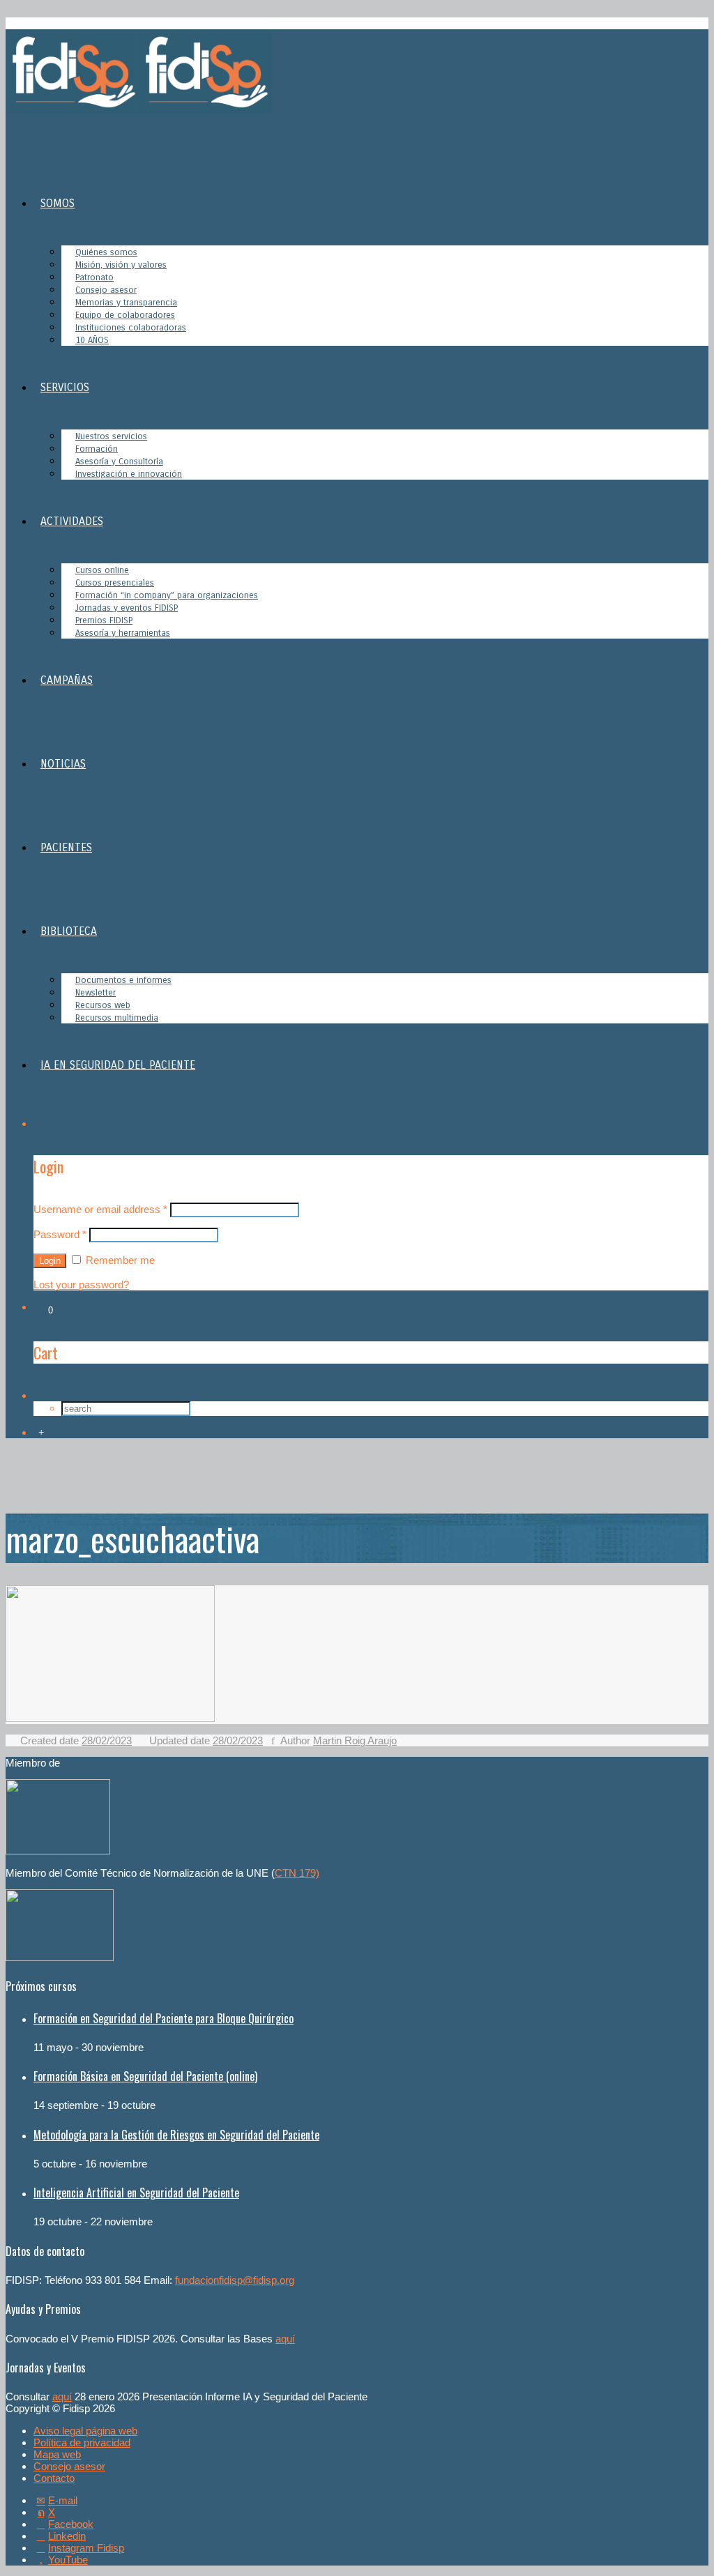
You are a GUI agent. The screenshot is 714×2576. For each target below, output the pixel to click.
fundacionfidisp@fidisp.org (235, 2280)
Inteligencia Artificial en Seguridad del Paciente (136, 2193)
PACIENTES (66, 847)
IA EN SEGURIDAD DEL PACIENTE (118, 1065)
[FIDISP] (138, 109)
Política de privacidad (82, 2442)
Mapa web (57, 2454)
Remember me (119, 1260)
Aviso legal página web (85, 2431)
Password (60, 1234)
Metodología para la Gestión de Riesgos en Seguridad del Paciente (176, 2135)
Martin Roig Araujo (355, 1740)
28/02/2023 (107, 1740)
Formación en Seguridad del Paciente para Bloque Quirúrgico (164, 2018)
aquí (285, 2339)
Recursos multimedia (117, 1018)
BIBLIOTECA (69, 931)
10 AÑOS (92, 340)
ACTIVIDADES (72, 521)
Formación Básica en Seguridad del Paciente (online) (145, 2076)
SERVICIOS (65, 387)
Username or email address (100, 1209)
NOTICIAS (63, 764)
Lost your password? (81, 1285)
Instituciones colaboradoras (131, 328)
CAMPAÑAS (67, 680)
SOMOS (58, 203)
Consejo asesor (69, 2466)
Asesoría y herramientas (123, 633)
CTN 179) (297, 1873)
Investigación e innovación (129, 474)
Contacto (54, 2478)
